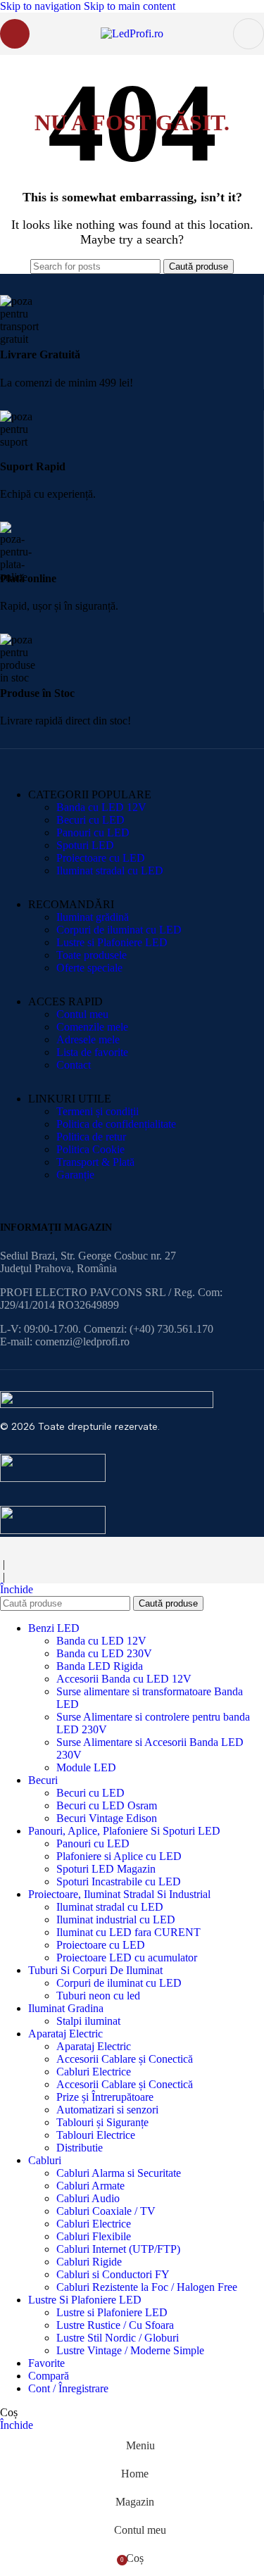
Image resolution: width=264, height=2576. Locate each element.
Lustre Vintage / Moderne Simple (130, 2350)
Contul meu (82, 1014)
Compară (49, 2376)
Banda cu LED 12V (101, 807)
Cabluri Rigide (89, 2262)
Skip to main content (130, 6)
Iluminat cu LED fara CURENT (128, 1932)
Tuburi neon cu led (98, 1996)
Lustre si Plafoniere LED (112, 942)
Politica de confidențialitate (116, 1124)
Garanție (75, 1175)
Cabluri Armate (90, 2186)
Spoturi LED (85, 845)
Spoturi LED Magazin (106, 1869)
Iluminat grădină (93, 917)
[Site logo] (132, 33)
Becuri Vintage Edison (107, 1818)
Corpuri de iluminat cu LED (119, 930)
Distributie (80, 2148)
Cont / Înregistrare (68, 2388)
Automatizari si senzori (107, 2110)
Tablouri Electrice (96, 2135)
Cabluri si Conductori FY (113, 2274)
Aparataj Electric (94, 2046)
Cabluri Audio (88, 2198)
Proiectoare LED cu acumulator (127, 1958)
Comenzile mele (92, 1027)
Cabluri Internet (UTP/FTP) (118, 2249)
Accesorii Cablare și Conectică (125, 2059)
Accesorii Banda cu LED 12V (124, 1679)
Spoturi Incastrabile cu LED (119, 1881)
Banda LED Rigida (100, 1666)
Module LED (86, 1767)
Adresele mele (88, 1039)
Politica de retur (91, 1137)
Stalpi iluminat (88, 2021)
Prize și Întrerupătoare (105, 2097)
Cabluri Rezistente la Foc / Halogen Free (147, 2287)
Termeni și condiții (98, 1111)
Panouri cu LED (93, 833)
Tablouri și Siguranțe (102, 2122)
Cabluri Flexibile (94, 2236)
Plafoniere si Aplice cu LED (119, 1856)
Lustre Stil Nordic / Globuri (118, 2338)
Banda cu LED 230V (104, 1653)
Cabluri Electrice (94, 2072)
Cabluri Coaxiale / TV (106, 2211)
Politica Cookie (90, 1149)
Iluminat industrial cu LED (116, 1920)
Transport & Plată (95, 1162)
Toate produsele (92, 955)
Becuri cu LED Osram (107, 1805)
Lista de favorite (92, 1052)
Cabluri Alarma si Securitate (119, 2173)
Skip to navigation (42, 6)
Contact (74, 1065)
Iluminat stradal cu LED (110, 871)
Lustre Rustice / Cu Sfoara (115, 2325)
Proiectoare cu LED (101, 858)
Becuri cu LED (90, 820)
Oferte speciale (89, 968)
